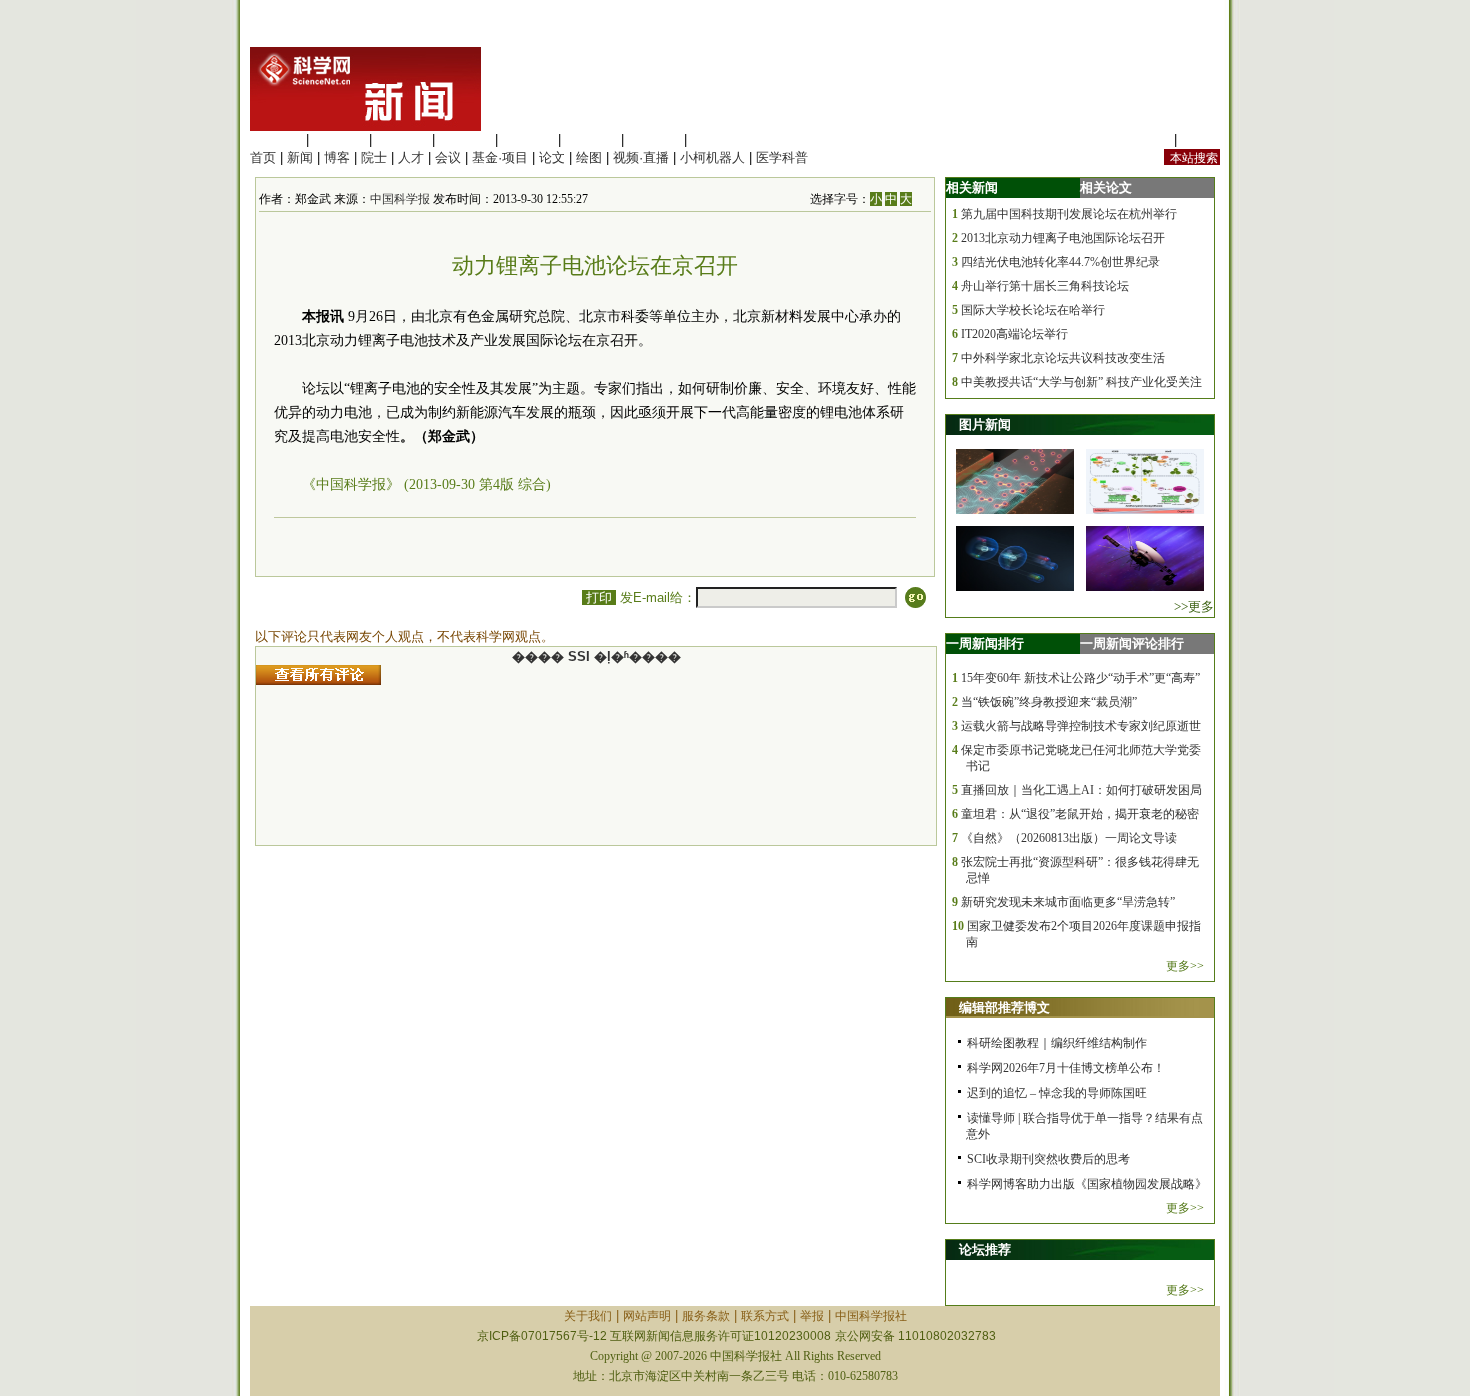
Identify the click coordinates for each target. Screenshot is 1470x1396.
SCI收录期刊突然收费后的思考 (1048, 1159)
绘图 (589, 157)
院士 (374, 157)
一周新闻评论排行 (1132, 643)
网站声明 (647, 1316)
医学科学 (339, 139)
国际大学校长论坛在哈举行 (1033, 310)
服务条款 (706, 1316)
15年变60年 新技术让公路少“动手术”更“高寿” (1080, 678)
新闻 (300, 157)
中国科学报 (400, 199)
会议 (448, 157)
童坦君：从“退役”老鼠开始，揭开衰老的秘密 (1080, 814)
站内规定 (1144, 139)
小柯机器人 (712, 157)
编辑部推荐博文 (1004, 1007)
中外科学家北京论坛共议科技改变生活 (1063, 358)
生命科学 (276, 139)
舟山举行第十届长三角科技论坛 (1045, 286)
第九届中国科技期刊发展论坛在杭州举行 (1069, 214)
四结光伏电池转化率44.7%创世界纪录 (1060, 262)
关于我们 (588, 1316)
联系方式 (765, 1316)
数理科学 (654, 139)
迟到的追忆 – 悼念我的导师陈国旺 (1057, 1093)
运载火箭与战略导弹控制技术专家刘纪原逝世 (1081, 726)
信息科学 (528, 139)
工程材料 (465, 139)
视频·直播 (641, 157)
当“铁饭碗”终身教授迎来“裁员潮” (1049, 702)
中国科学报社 (871, 1316)
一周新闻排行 (985, 643)
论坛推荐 (985, 1249)
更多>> (1185, 966)
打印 (599, 597)
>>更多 (1194, 606)
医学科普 (782, 157)
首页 (263, 157)
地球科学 (591, 139)
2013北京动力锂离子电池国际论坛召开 (1063, 238)
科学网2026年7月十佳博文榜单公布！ (1066, 1068)
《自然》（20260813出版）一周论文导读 (1069, 838)
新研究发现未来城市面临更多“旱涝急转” (1068, 902)
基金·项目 (500, 157)
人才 (411, 157)
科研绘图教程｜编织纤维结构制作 (1057, 1043)
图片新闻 (985, 424)
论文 (552, 157)
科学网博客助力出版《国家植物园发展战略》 (1087, 1184)
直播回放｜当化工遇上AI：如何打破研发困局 (1081, 790)
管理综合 (717, 139)
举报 (812, 1316)
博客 (337, 157)
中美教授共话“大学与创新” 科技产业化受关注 (1081, 382)
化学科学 (402, 139)
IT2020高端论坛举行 (1014, 334)
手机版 (1200, 139)
